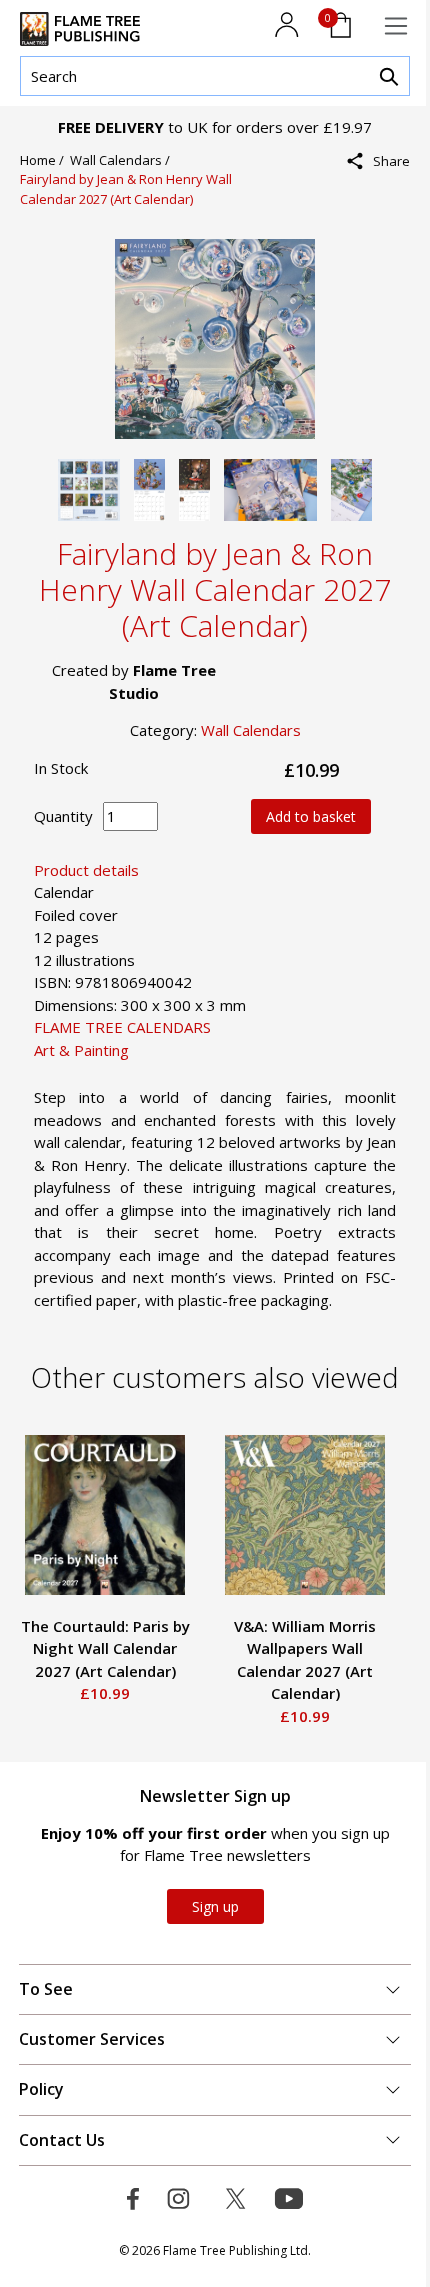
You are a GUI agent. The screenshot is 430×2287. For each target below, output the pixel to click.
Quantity (63, 816)
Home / (45, 160)
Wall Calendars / (123, 160)
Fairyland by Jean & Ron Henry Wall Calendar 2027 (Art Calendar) (126, 189)
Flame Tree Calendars (122, 1027)
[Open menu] (396, 26)
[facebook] (385, 204)
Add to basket (311, 816)
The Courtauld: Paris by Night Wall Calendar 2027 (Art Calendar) (105, 1648)
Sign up (215, 1906)
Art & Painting (81, 1050)
